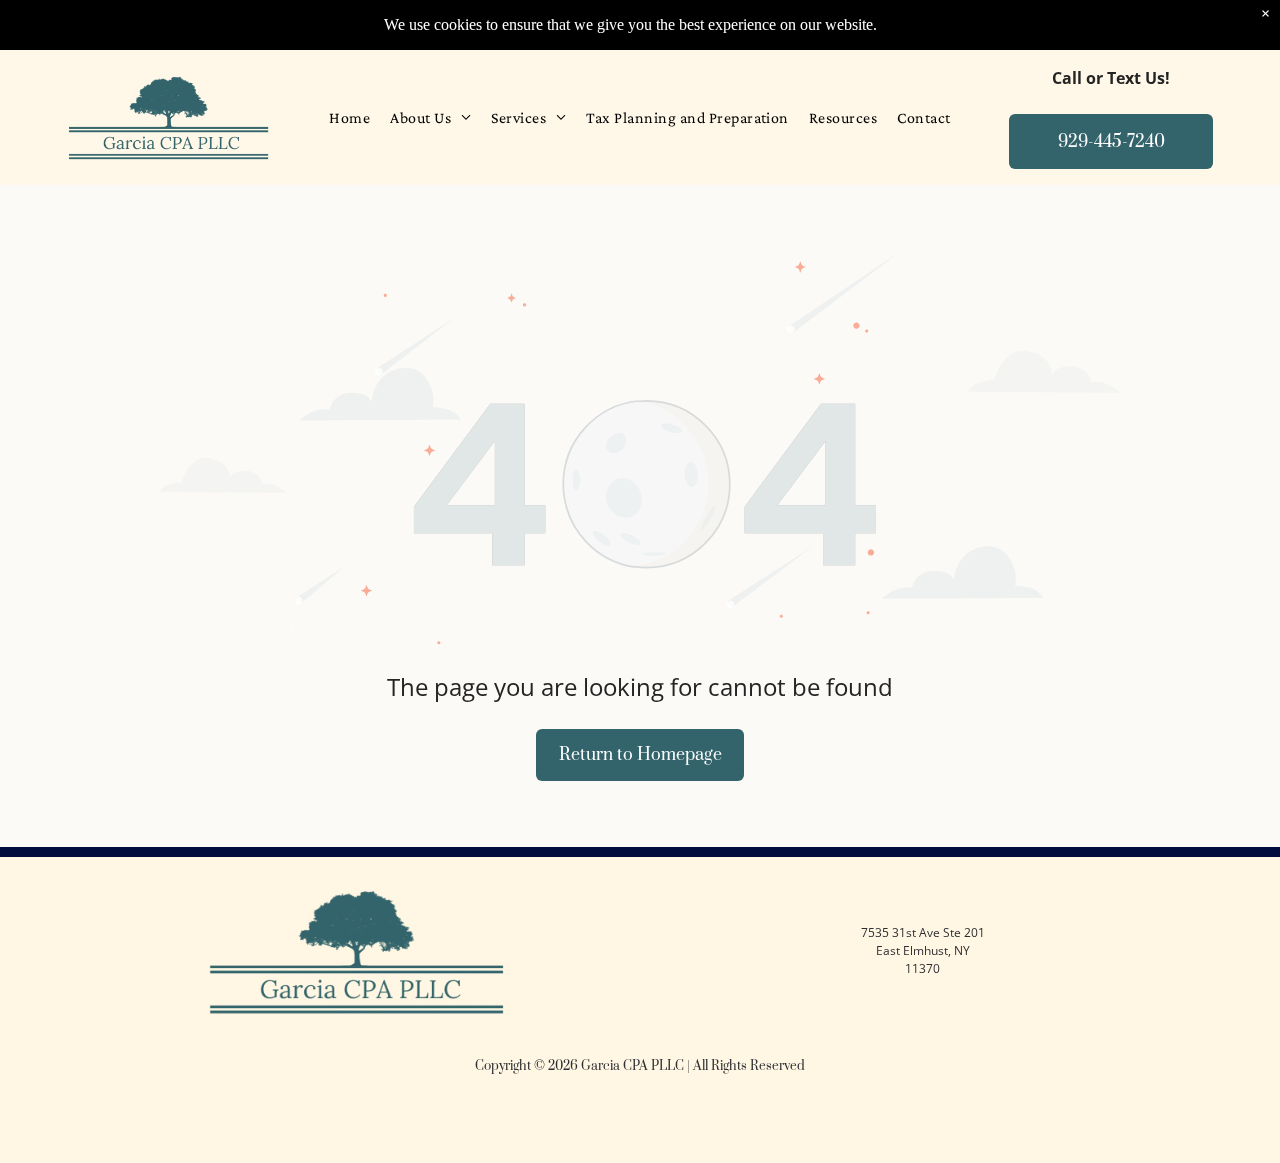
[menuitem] (349, 117)
